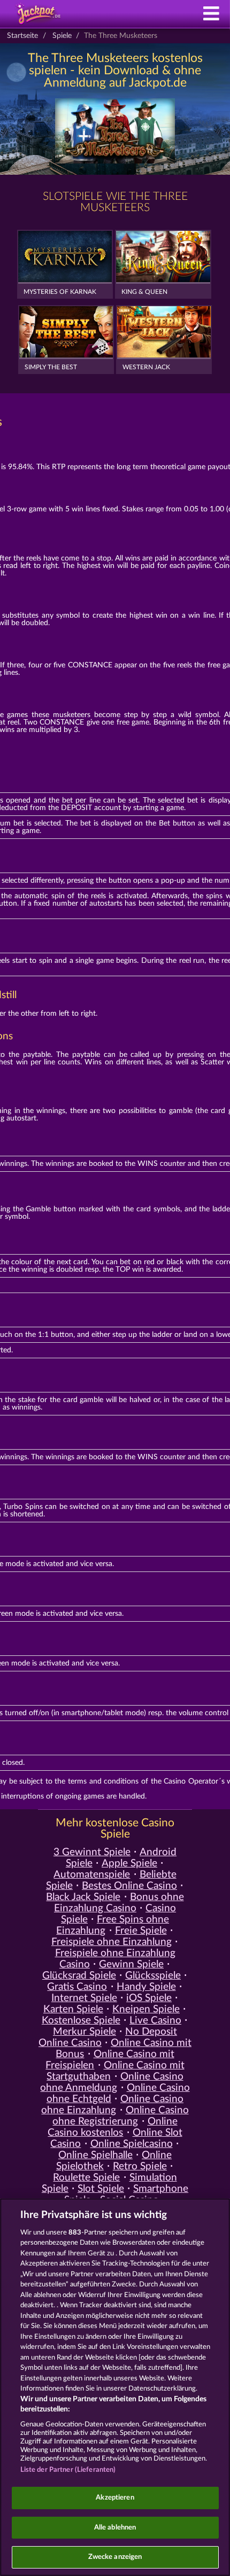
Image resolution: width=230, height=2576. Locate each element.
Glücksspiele (153, 1976)
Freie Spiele (141, 1931)
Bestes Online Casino (129, 1886)
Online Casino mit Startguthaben (115, 2071)
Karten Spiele (73, 2009)
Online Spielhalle (95, 2155)
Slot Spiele (101, 2189)
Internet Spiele (84, 1998)
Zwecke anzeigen (115, 2557)
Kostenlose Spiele (81, 2021)
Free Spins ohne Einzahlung (113, 1925)
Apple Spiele (129, 1863)
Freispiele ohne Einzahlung (112, 1942)
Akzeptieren (115, 2498)
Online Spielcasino (132, 2144)
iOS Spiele (149, 1998)
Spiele (62, 36)
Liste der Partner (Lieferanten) (68, 2470)
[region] (115, 2387)
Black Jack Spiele (83, 1897)
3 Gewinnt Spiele (92, 1852)
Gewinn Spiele (131, 1964)
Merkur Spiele (85, 2032)
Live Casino (155, 2021)
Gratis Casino (77, 1987)
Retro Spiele (140, 2166)
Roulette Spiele (86, 2178)
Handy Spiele (146, 1987)
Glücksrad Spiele (79, 1976)
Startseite (22, 36)
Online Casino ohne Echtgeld (118, 2094)
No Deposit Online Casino (108, 2037)
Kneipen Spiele (146, 2009)
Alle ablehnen (115, 2528)
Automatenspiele (92, 1875)
